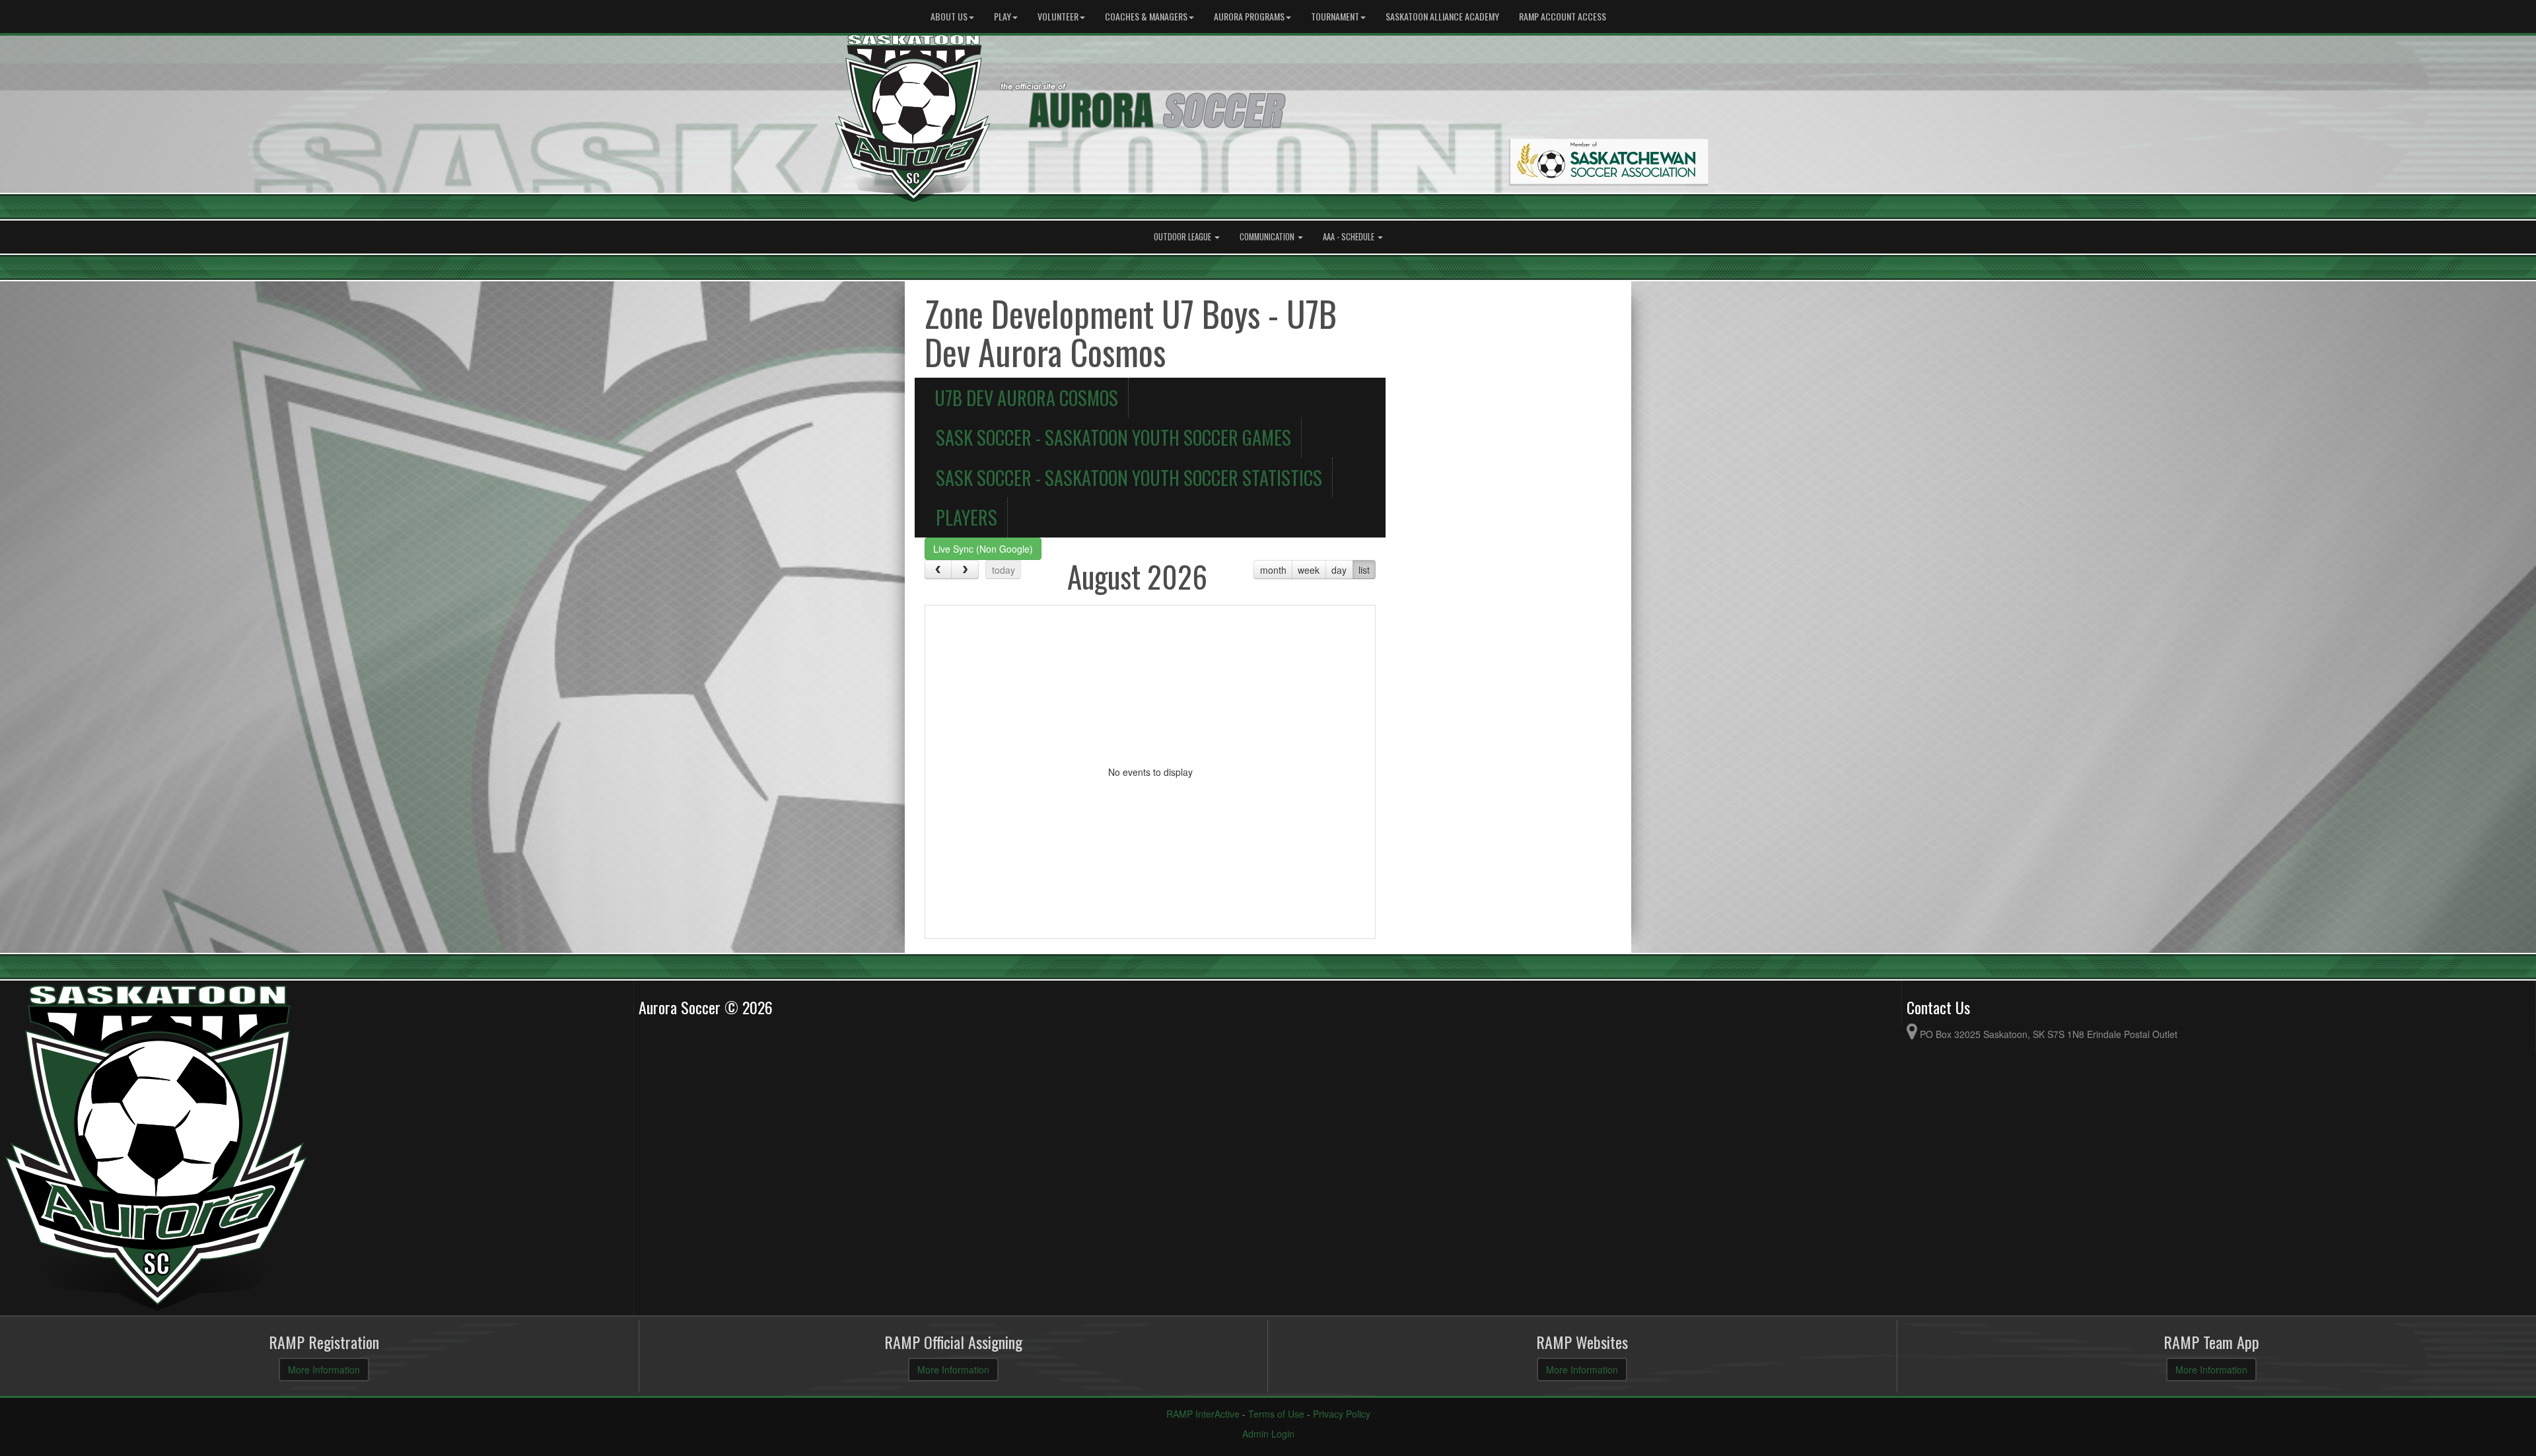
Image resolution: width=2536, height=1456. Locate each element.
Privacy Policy (1342, 1414)
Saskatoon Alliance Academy (1442, 16)
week (1309, 570)
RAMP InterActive (1203, 1414)
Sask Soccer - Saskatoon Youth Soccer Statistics (1129, 477)
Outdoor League (1183, 237)
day (1339, 570)
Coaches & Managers (1146, 16)
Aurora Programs (1249, 16)
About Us (949, 16)
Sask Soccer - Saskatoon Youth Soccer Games (1113, 437)
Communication (1268, 237)
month (1273, 570)
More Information (324, 1369)
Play (1003, 16)
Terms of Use (1276, 1414)
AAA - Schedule (1350, 237)
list (1364, 570)
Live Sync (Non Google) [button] (983, 549)
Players (967, 517)
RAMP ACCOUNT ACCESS (1563, 16)
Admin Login (1268, 1434)
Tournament (1335, 16)
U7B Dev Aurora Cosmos (1026, 398)
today (1004, 570)
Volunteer (1058, 16)
